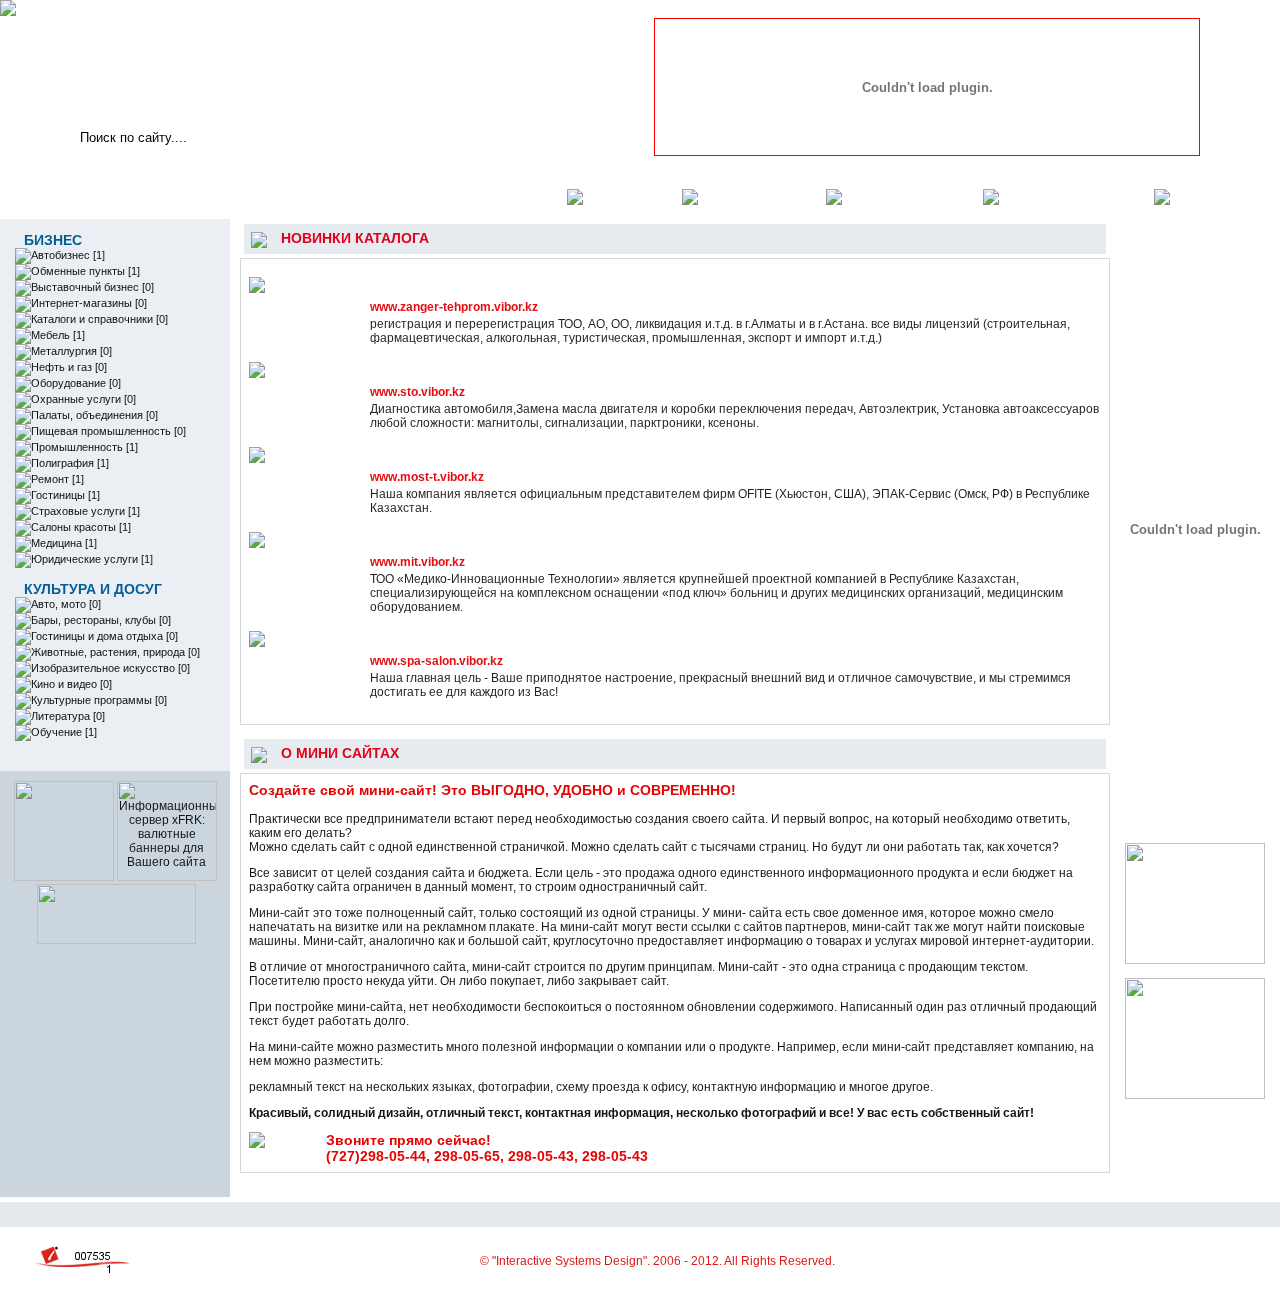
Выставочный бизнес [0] (92, 287)
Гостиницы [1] (65, 495)
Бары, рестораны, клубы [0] (101, 620)
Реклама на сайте (902, 196)
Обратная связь (752, 196)
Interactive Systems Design (569, 1261)
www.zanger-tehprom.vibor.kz (454, 307)
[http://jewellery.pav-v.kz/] (116, 940)
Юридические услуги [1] (92, 559)
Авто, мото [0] (66, 604)
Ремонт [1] (57, 479)
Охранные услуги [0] (83, 399)
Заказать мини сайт (1066, 196)
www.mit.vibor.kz (417, 562)
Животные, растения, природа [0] (115, 652)
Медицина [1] (64, 543)
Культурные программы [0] (99, 700)
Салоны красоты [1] (81, 527)
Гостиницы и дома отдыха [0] (104, 636)
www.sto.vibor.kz (417, 392)
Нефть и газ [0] (69, 367)
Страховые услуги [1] (85, 511)
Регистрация (1215, 196)
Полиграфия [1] (70, 463)
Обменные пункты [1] (85, 271)
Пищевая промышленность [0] (108, 431)
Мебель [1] (58, 335)
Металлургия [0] (71, 351)
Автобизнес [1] (68, 255)
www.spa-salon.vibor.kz (436, 661)
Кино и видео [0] (71, 684)
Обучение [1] (64, 732)
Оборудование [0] (76, 383)
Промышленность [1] (84, 447)
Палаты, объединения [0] (94, 415)
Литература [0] (68, 716)
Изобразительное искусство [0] (110, 668)
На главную (622, 196)
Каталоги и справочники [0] (99, 319)
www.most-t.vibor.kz (427, 477)
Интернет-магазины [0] (89, 303)
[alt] (927, 83)
